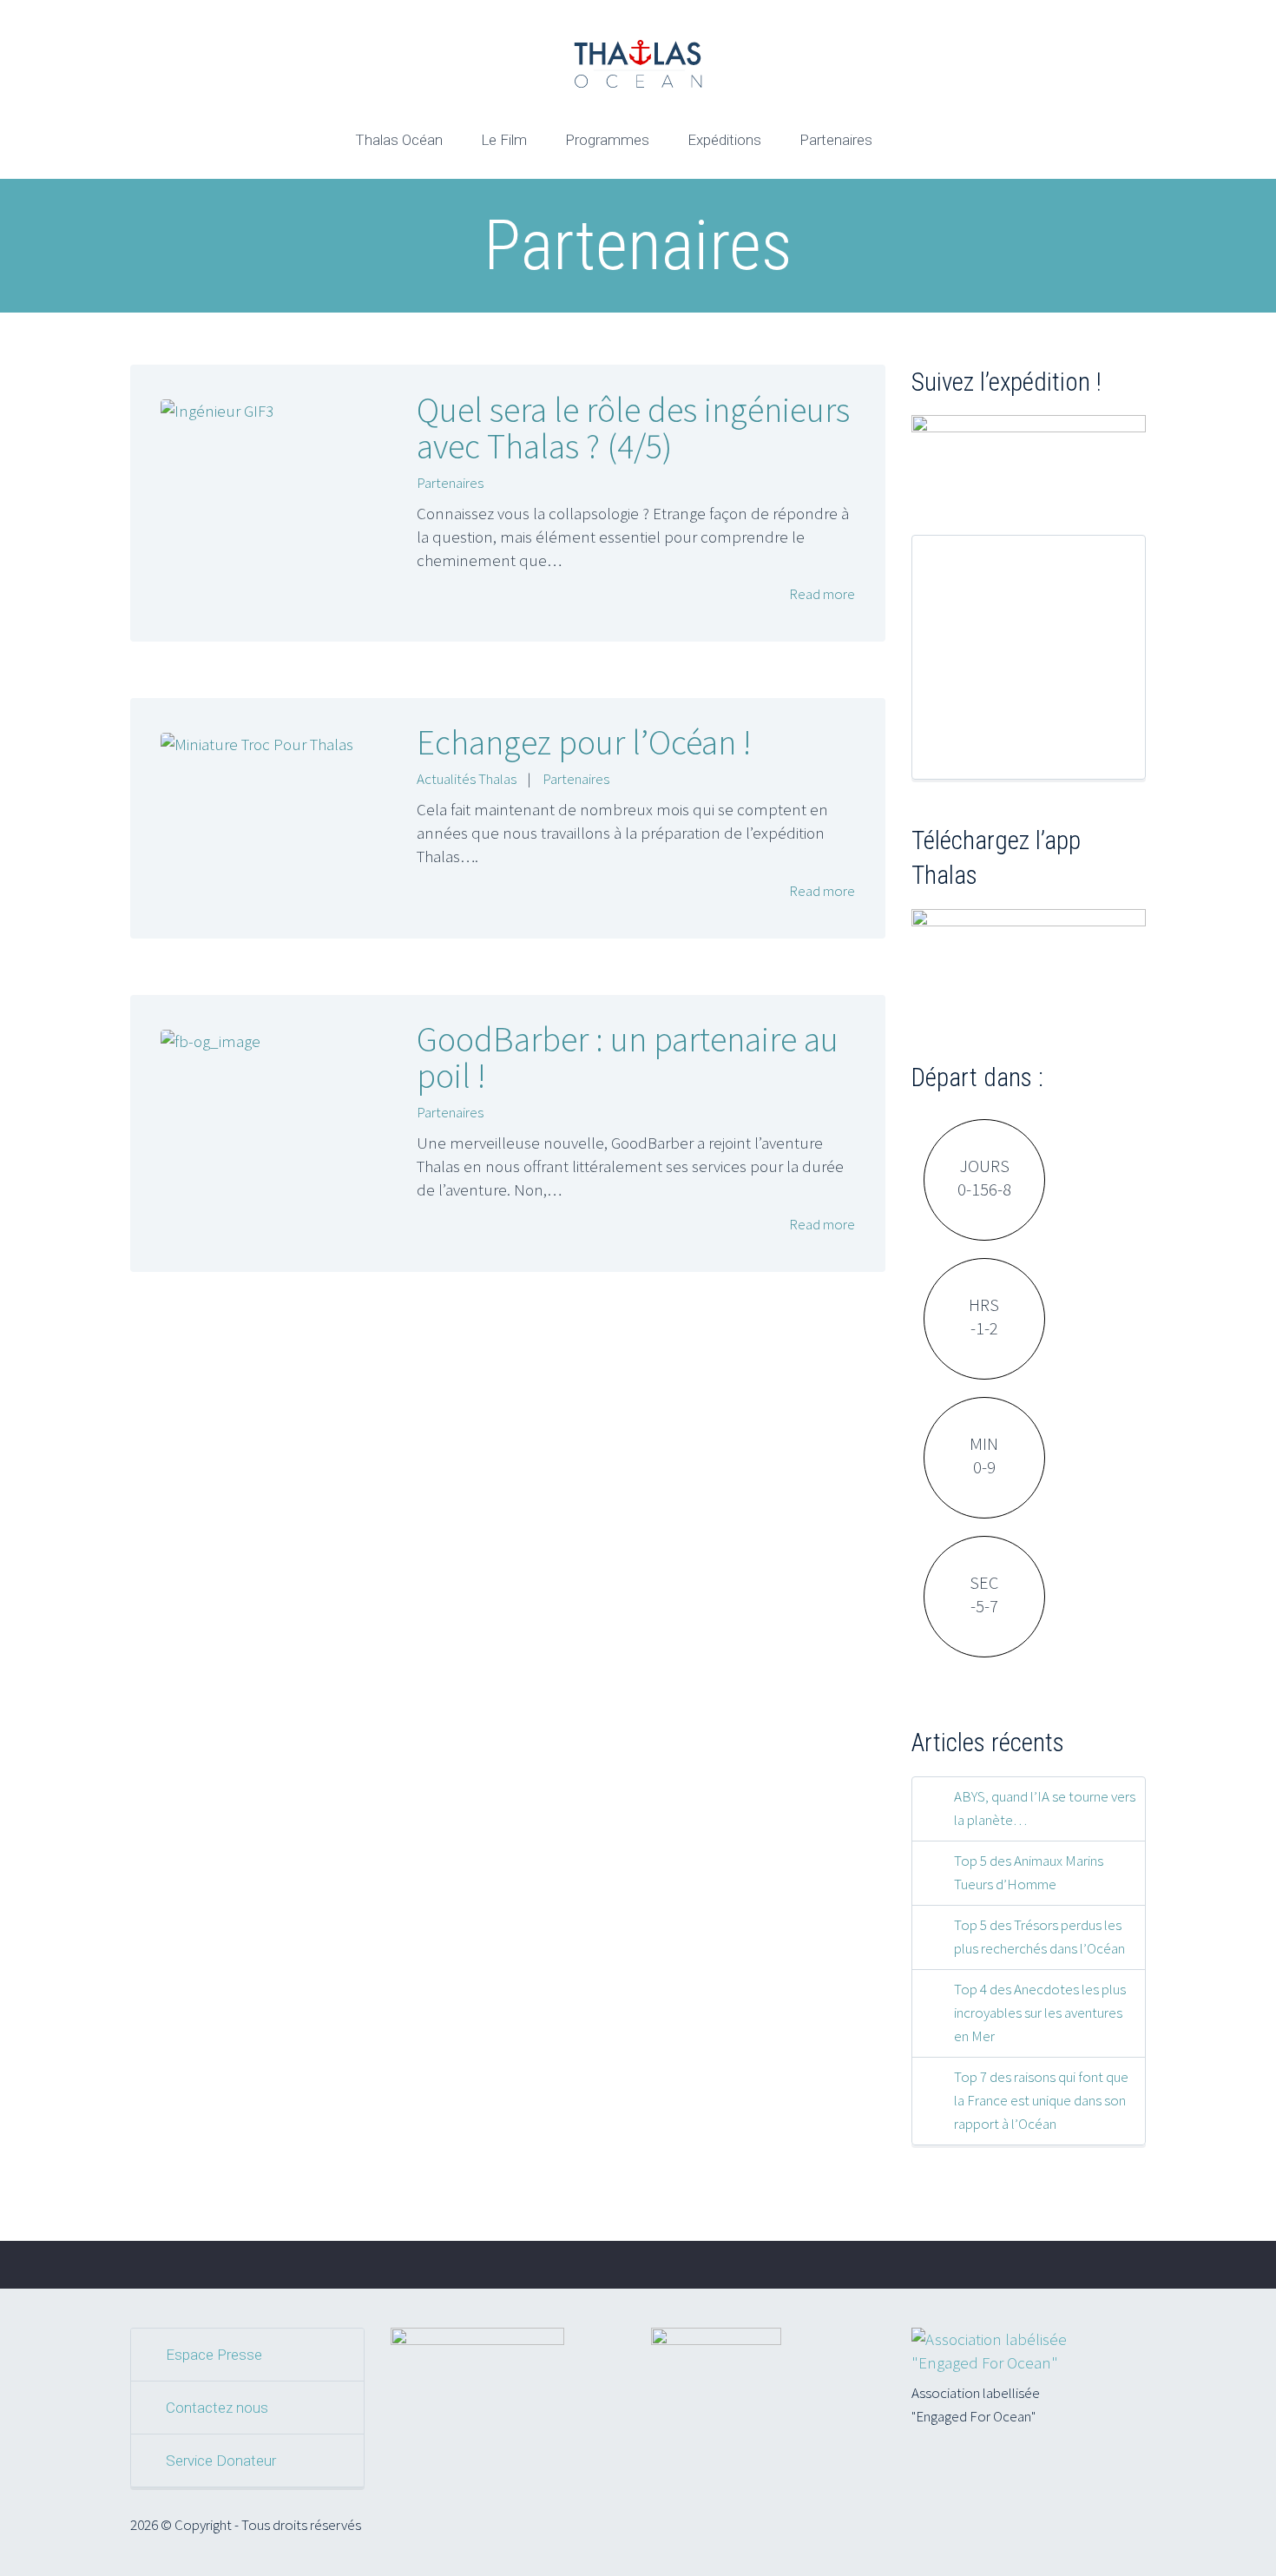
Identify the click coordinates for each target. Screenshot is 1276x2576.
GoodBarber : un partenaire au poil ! (628, 1057)
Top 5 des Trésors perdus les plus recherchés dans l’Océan (1039, 1937)
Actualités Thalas (467, 779)
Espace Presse (214, 2355)
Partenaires (836, 140)
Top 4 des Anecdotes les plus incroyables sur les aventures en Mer (1040, 2013)
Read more (821, 594)
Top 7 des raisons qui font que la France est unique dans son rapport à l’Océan (1041, 2100)
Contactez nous (217, 2408)
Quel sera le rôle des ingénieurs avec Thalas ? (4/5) (633, 428)
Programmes (607, 140)
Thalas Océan (399, 140)
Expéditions (724, 140)
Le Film (504, 140)
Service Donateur (221, 2461)
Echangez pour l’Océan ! (584, 742)
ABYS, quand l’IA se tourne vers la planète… (1045, 1808)
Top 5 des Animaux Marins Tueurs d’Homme (1029, 1872)
